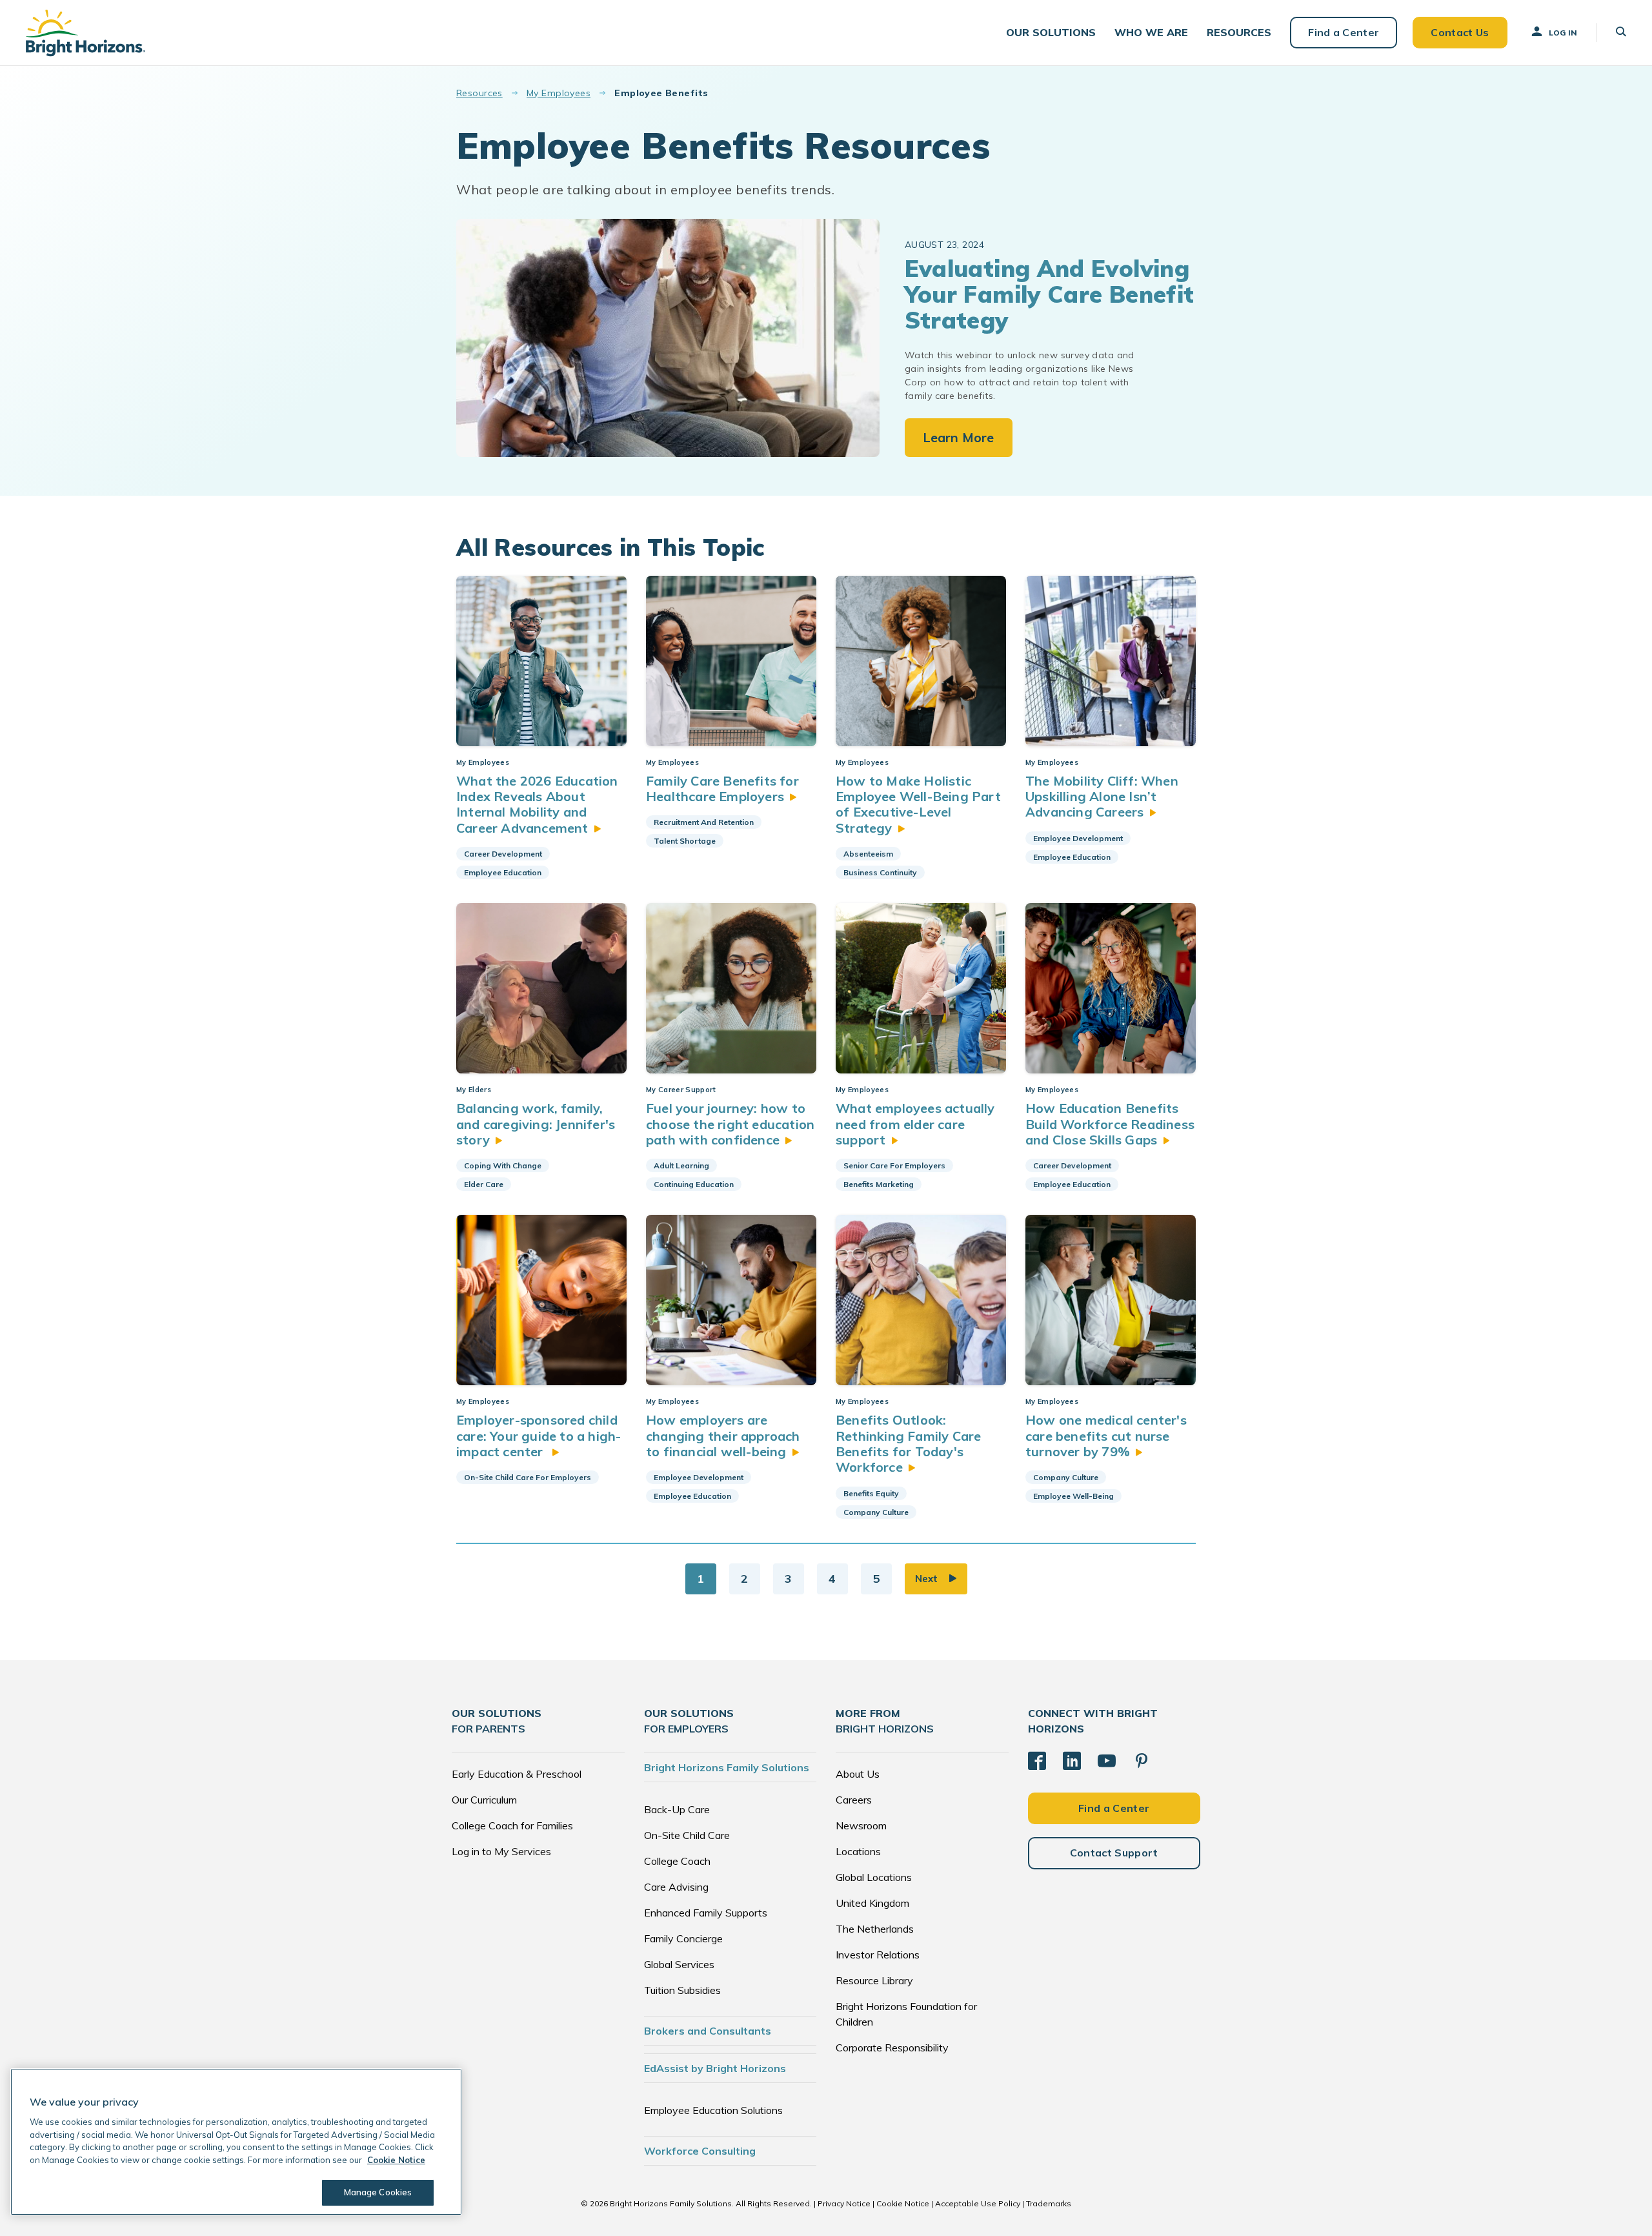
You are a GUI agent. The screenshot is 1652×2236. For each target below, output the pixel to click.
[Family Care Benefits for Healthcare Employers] (731, 661)
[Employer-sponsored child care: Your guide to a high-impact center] (541, 1300)
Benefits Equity (871, 1493)
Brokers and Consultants (708, 2031)
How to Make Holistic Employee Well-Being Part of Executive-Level (918, 804)
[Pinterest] (1142, 1761)
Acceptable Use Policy (978, 2203)
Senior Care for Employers (894, 1165)
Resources (479, 93)
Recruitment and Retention (704, 822)
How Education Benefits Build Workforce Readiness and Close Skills (1110, 1124)
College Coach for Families (512, 1825)
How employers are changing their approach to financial (723, 1436)
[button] (1051, 33)
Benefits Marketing (879, 1184)
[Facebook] (1037, 1761)
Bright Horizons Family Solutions (727, 1767)
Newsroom (861, 1825)
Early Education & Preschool (517, 1774)
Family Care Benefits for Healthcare (722, 788)
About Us (858, 1774)
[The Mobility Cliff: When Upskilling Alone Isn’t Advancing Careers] (1111, 661)
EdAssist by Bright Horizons (715, 2068)
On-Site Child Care (687, 1835)
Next (926, 1579)
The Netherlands (875, 1929)
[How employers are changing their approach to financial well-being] (731, 1300)
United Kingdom (872, 1903)
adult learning (681, 1165)
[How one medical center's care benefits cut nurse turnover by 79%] (1111, 1300)
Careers (854, 1800)
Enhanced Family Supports (706, 1913)
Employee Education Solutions (713, 2110)
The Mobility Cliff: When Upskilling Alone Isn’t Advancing (1102, 797)
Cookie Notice (903, 2203)
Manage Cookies (378, 2192)
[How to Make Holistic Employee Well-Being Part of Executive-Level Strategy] (921, 661)
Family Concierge (683, 1938)
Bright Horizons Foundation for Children (906, 2014)
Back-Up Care (677, 1809)
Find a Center (1344, 32)
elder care (484, 1184)
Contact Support (1114, 1853)
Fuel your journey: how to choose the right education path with (730, 1124)
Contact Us (1460, 32)
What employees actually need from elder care (915, 1124)
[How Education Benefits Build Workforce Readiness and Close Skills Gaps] (1111, 988)
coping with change (503, 1165)
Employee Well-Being (1073, 1496)
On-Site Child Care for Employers (528, 1477)
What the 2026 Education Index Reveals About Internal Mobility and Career (537, 804)
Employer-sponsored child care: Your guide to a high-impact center (539, 1436)
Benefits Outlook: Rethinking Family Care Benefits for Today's (908, 1443)
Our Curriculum (484, 1800)
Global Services (679, 1964)
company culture (876, 1512)
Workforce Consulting (700, 2151)
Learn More (959, 437)
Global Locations (874, 1877)
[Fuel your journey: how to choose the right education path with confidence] (731, 988)
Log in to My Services (501, 1851)
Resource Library (874, 1980)
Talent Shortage (685, 841)
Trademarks (1049, 2203)
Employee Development (1078, 838)
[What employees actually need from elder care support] (921, 988)
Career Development (503, 854)
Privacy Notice (844, 2203)
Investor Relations (878, 1955)
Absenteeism (868, 854)
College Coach (677, 1861)
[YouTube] (1107, 1761)
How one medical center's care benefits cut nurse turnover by (1106, 1436)
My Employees (559, 93)
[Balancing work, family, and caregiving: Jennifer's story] (541, 988)
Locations (858, 1851)
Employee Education (503, 872)
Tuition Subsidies (682, 1990)
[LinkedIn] (1072, 1761)
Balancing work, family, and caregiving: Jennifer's (536, 1124)
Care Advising (676, 1887)
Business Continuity (880, 872)
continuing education (694, 1184)
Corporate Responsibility (892, 2048)
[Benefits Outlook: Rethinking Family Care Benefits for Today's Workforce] (921, 1300)
